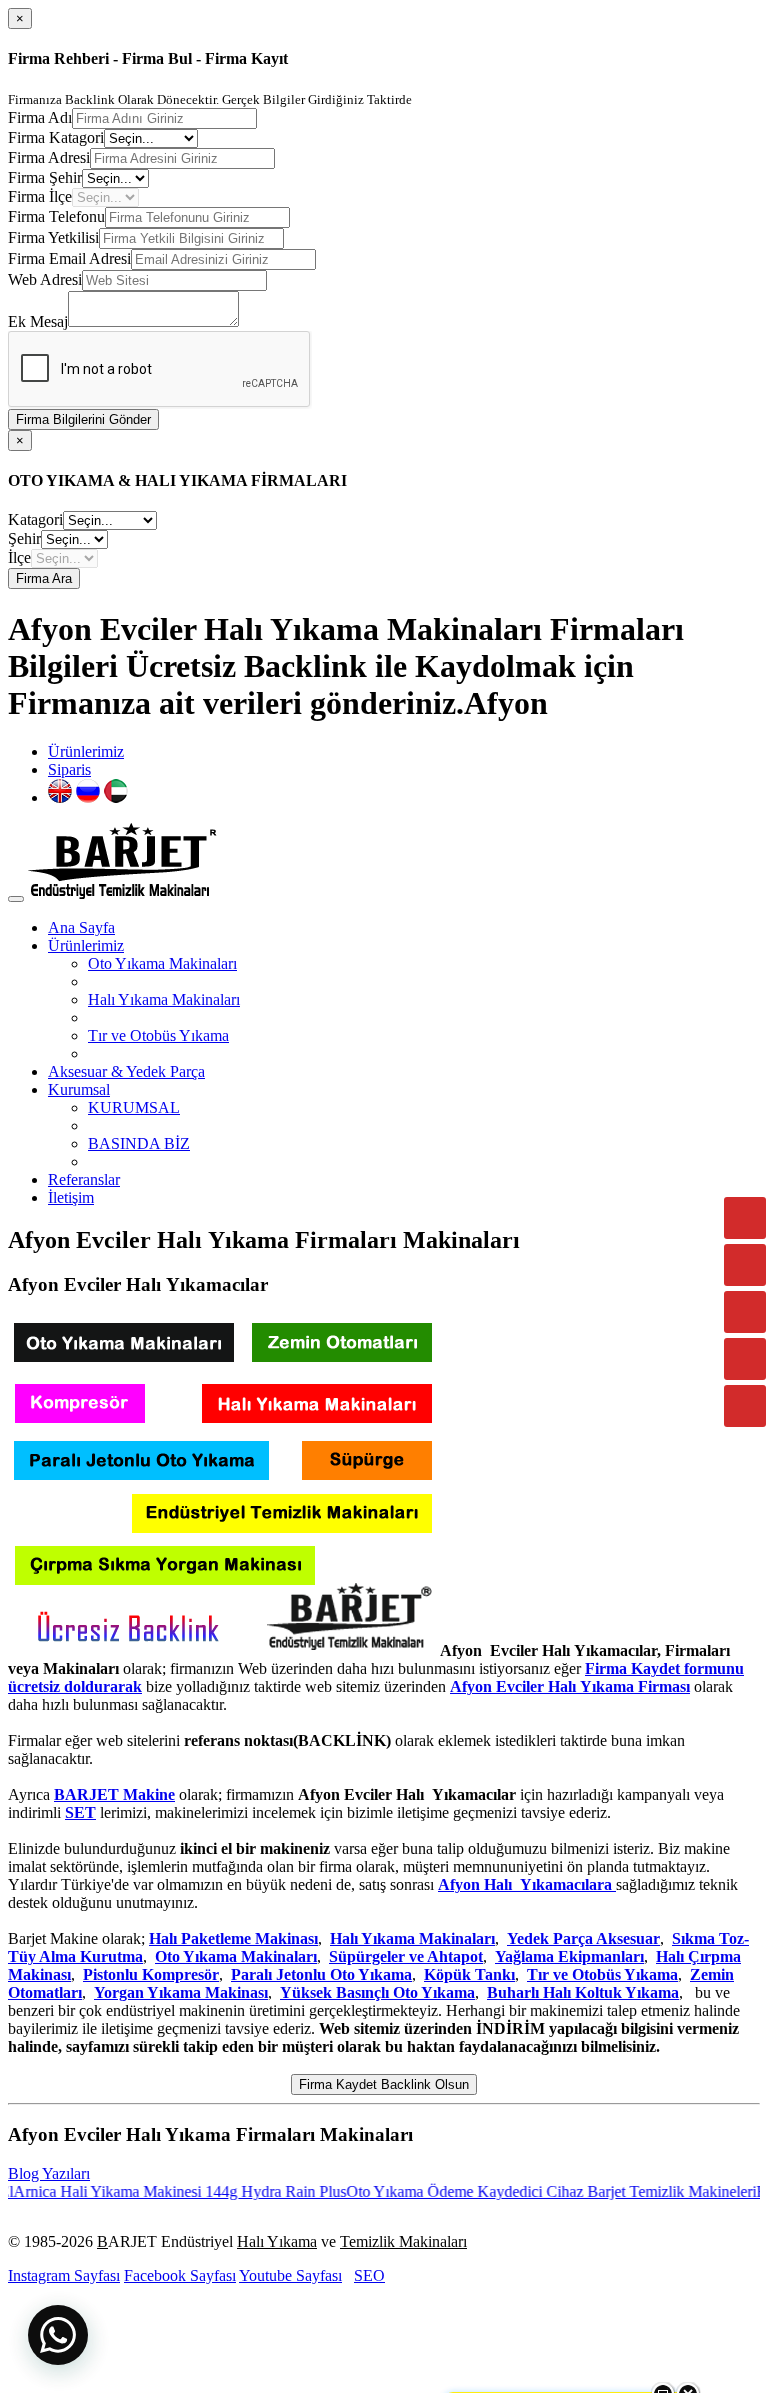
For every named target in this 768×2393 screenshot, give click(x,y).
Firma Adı (40, 117)
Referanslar (84, 1179)
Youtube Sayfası (290, 2275)
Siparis (69, 769)
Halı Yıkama (277, 2241)
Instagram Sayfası (64, 2275)
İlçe (19, 557)
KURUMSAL (134, 1107)
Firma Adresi (49, 157)
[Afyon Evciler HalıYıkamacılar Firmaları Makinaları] (222, 1650)
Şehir (24, 538)
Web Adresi (45, 279)
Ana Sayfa (81, 927)
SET (80, 1812)
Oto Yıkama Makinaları (162, 963)
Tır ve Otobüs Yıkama (158, 1035)
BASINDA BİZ (139, 1143)
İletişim (71, 1197)
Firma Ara (44, 578)
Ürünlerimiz (86, 751)
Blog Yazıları (49, 2173)
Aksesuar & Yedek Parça (126, 1071)
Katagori (35, 519)
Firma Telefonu (56, 216)
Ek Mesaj (38, 321)
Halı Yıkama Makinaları (164, 999)
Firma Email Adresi (69, 258)
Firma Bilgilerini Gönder (83, 419)
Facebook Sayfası (180, 2275)
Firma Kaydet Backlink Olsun (384, 2084)
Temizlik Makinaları (403, 2241)
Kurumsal (79, 1089)
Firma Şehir (45, 177)
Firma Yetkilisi (53, 237)
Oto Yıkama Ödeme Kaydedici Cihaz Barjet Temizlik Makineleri (521, 2191)
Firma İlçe (40, 196)
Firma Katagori (56, 137)
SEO (369, 2275)
